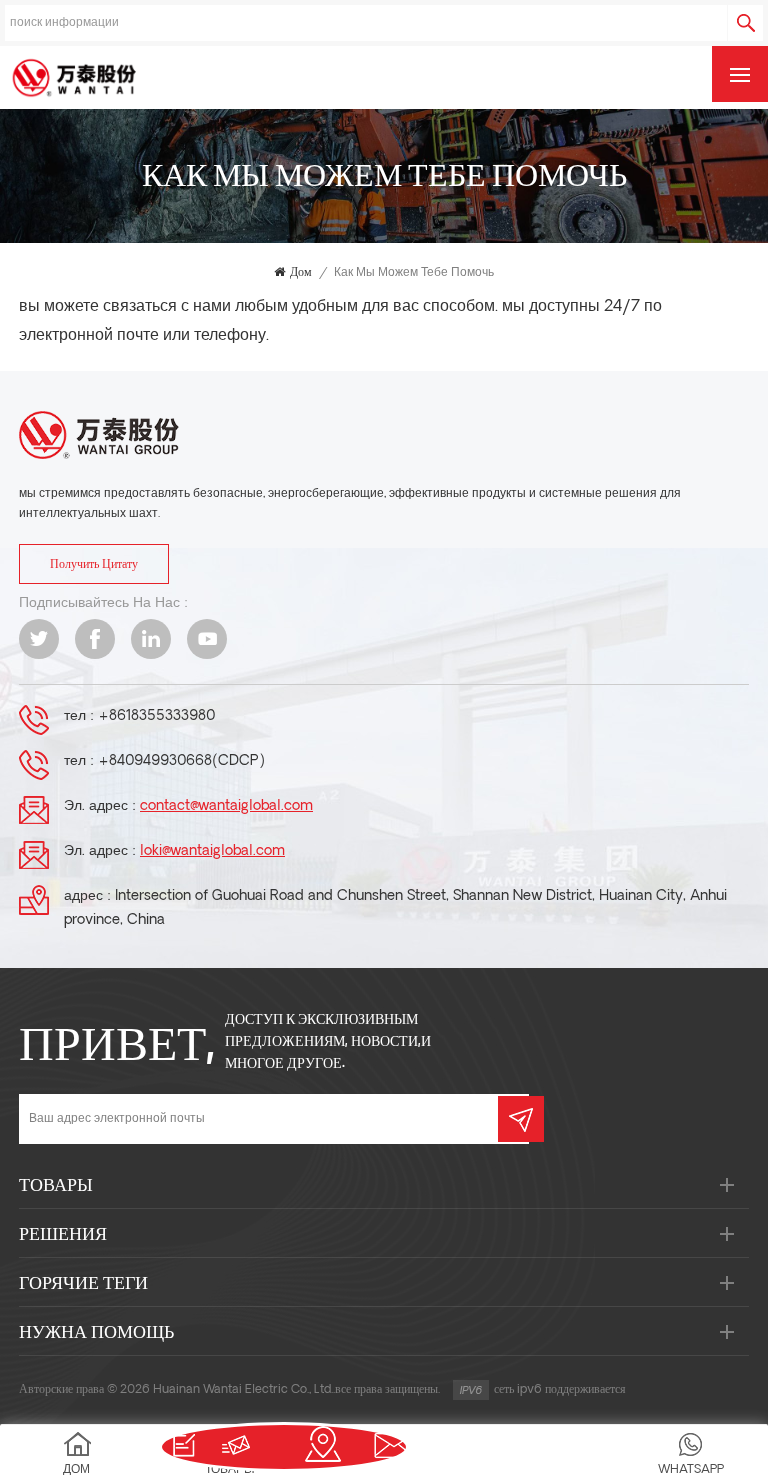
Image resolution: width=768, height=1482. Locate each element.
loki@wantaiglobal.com (212, 851)
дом (301, 273)
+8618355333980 (156, 716)
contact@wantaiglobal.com (226, 806)
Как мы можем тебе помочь (414, 273)
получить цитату (94, 565)
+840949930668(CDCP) (181, 761)
